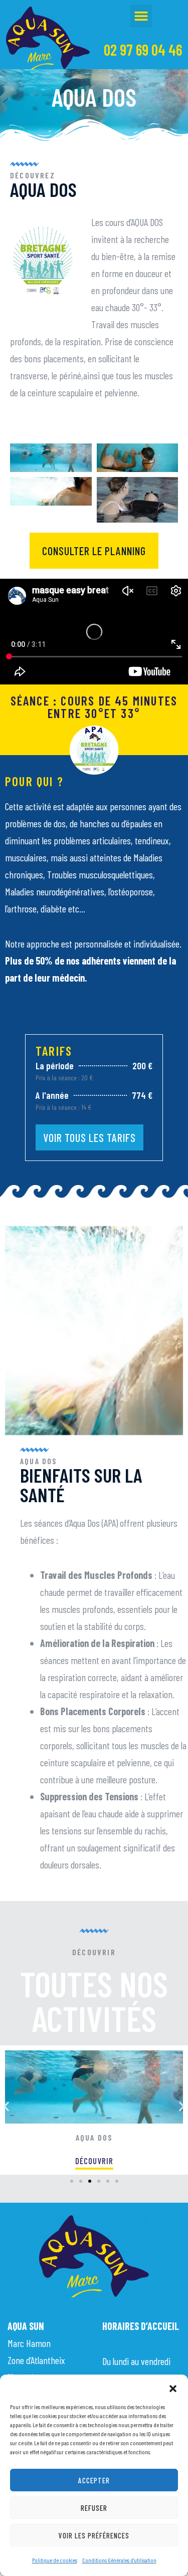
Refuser (94, 2508)
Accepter (94, 2480)
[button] (173, 2387)
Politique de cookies (55, 2560)
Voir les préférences (94, 2535)
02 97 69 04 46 (143, 50)
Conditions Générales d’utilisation (119, 2560)
